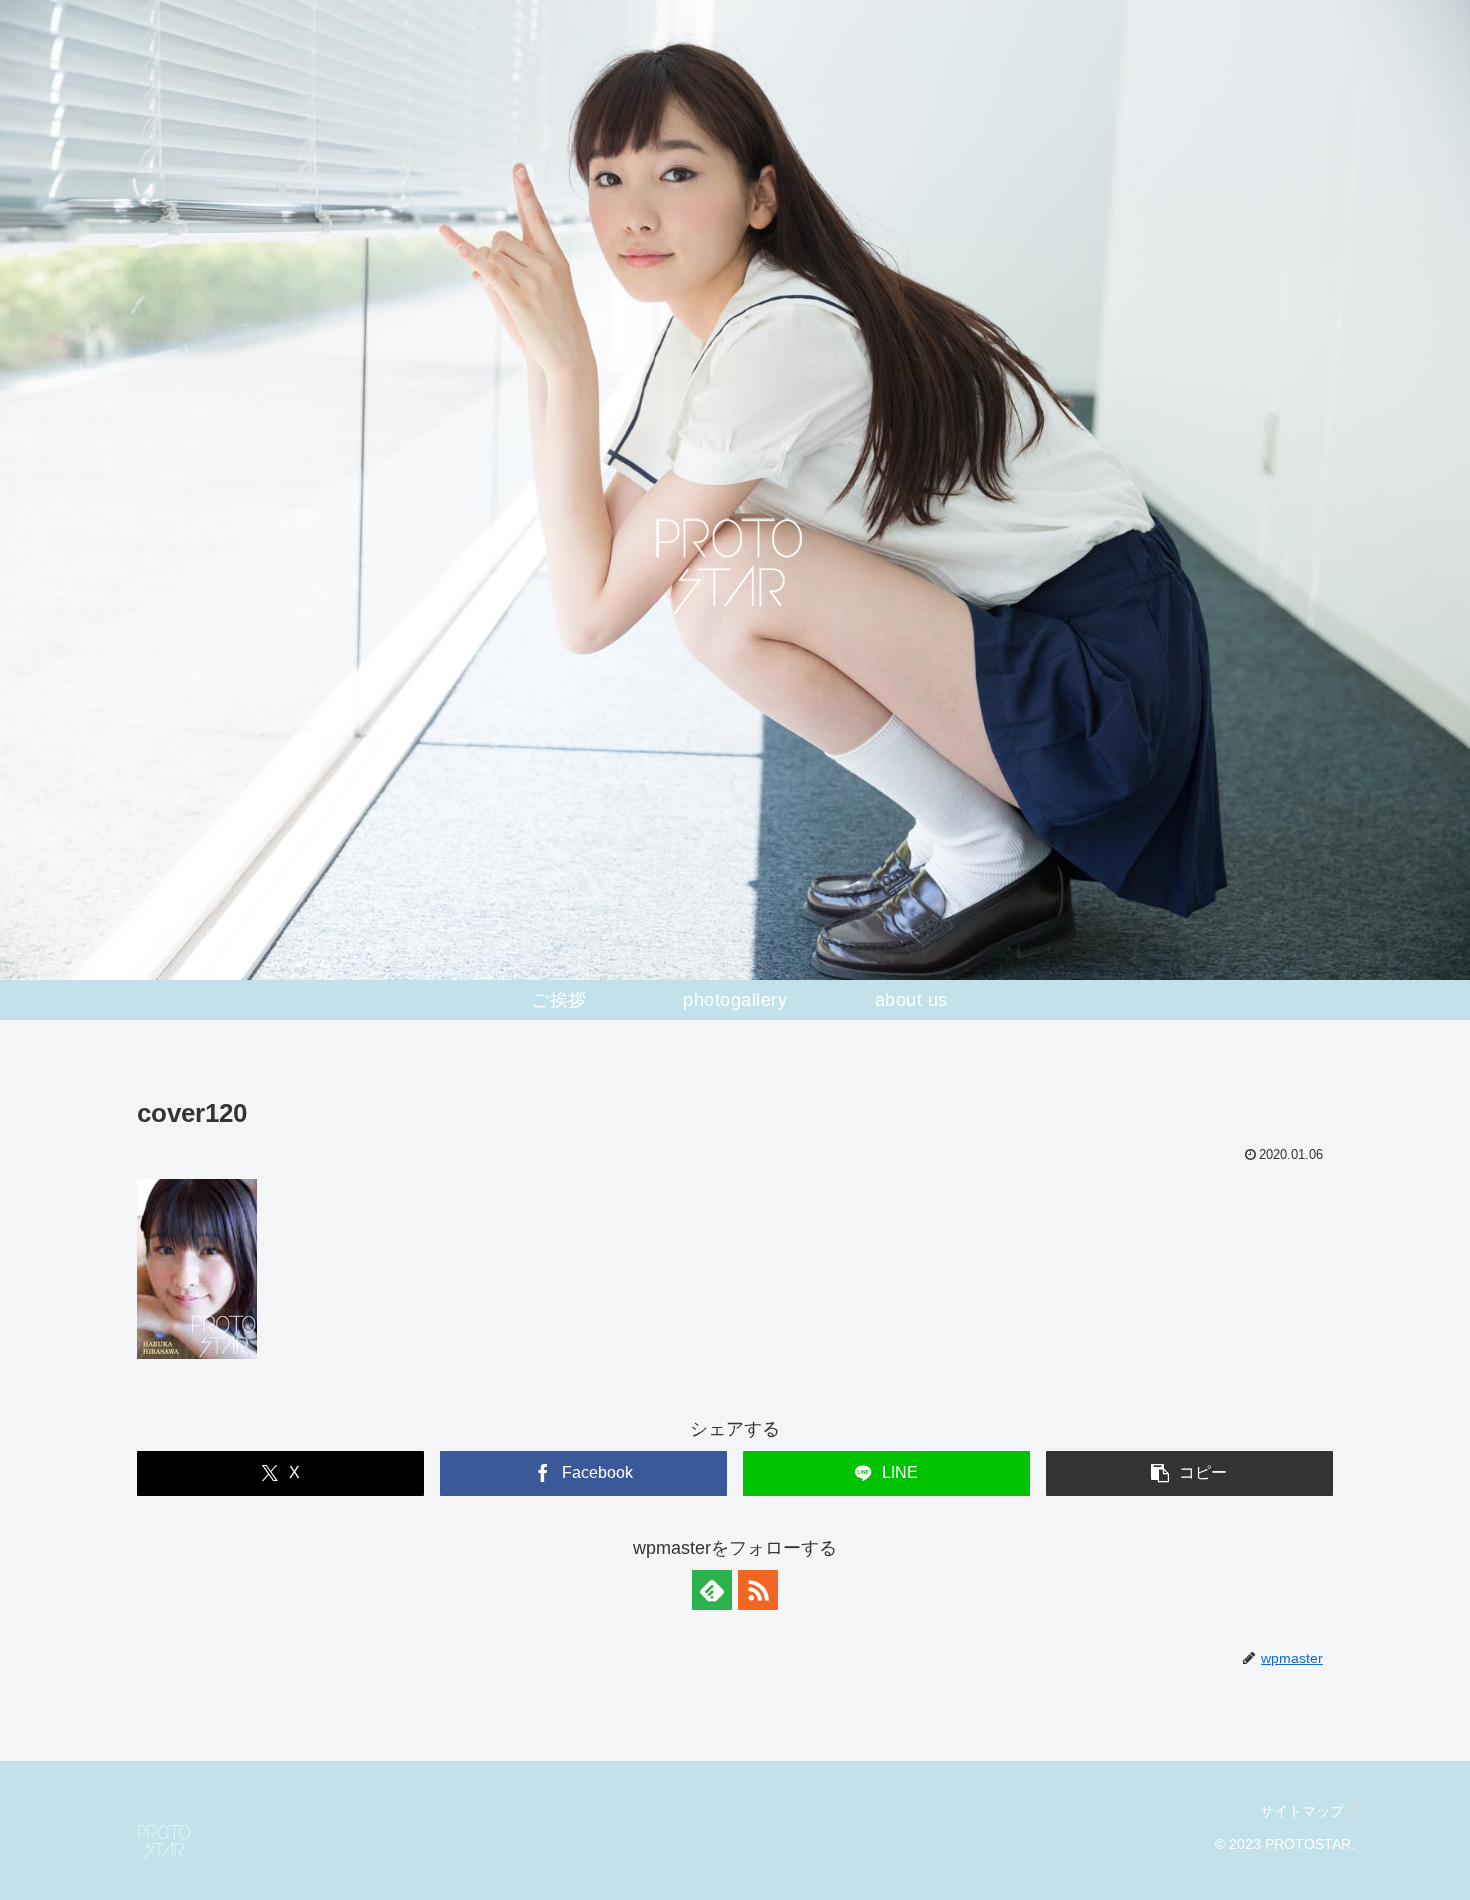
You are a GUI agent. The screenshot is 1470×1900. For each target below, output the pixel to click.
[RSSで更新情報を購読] (758, 1590)
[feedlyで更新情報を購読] (712, 1590)
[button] (1189, 1473)
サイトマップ (1302, 1811)
